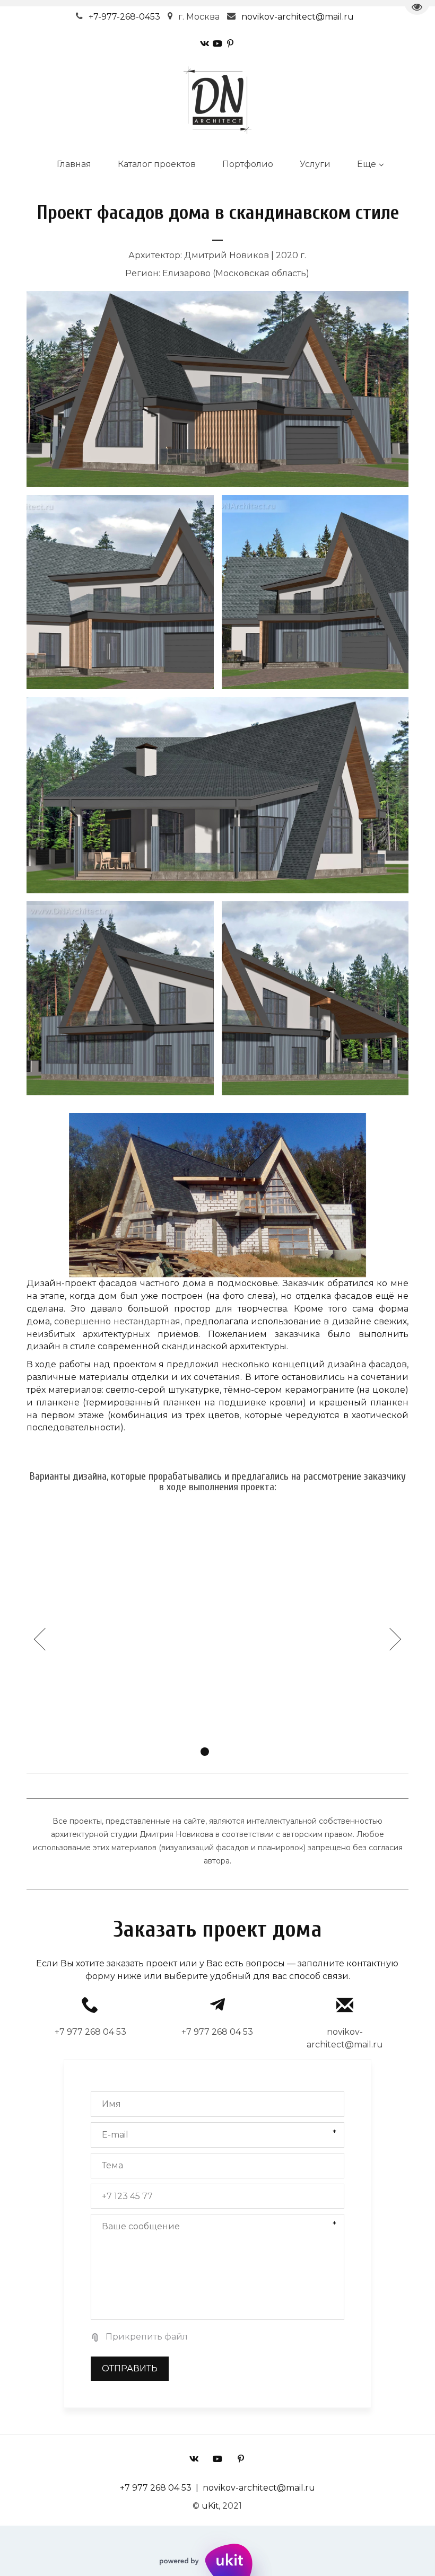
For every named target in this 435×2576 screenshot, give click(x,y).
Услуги (315, 164)
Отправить (130, 2368)
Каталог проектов (157, 164)
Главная (74, 164)
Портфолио (248, 164)
